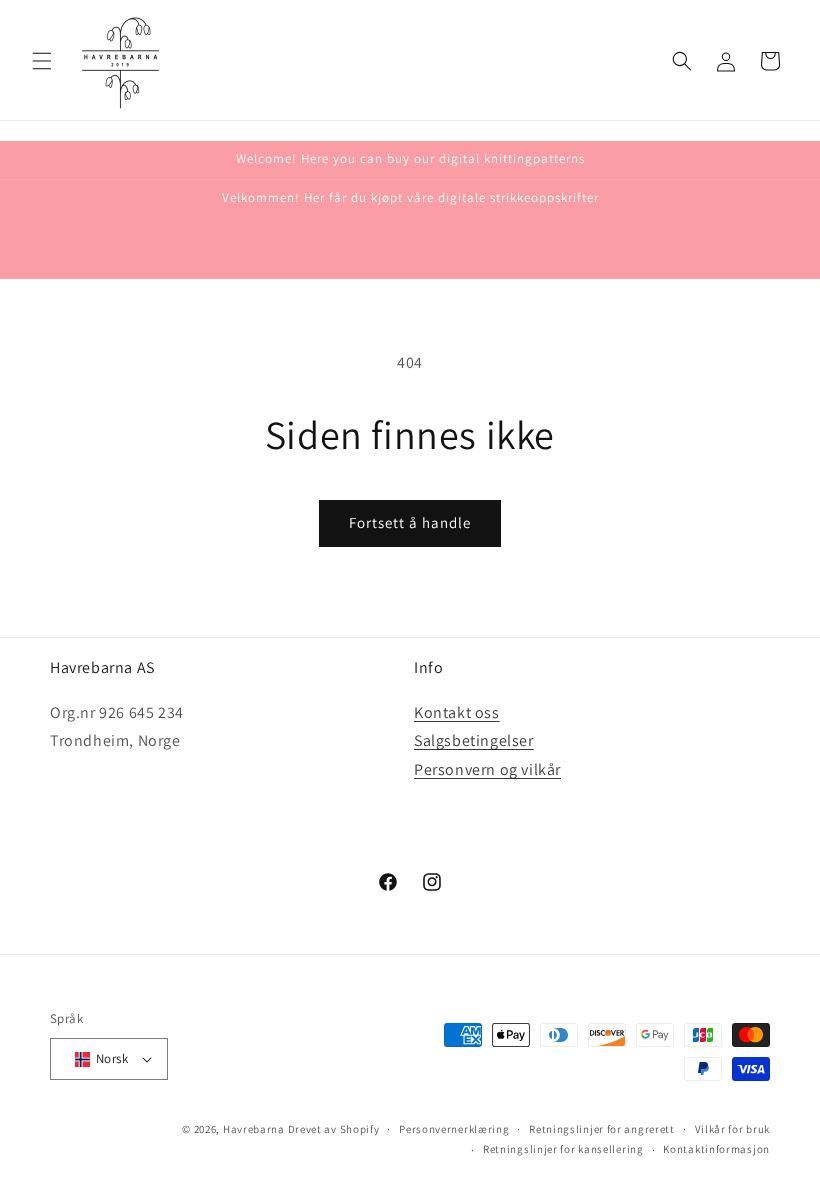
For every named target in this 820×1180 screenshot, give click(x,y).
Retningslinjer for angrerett (602, 1129)
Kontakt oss (457, 712)
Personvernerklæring (454, 1129)
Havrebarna (254, 1129)
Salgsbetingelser (474, 740)
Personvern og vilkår (487, 769)
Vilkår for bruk (733, 1129)
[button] (42, 61)
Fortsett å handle (410, 522)
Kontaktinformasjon (716, 1149)
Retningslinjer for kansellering (563, 1149)
